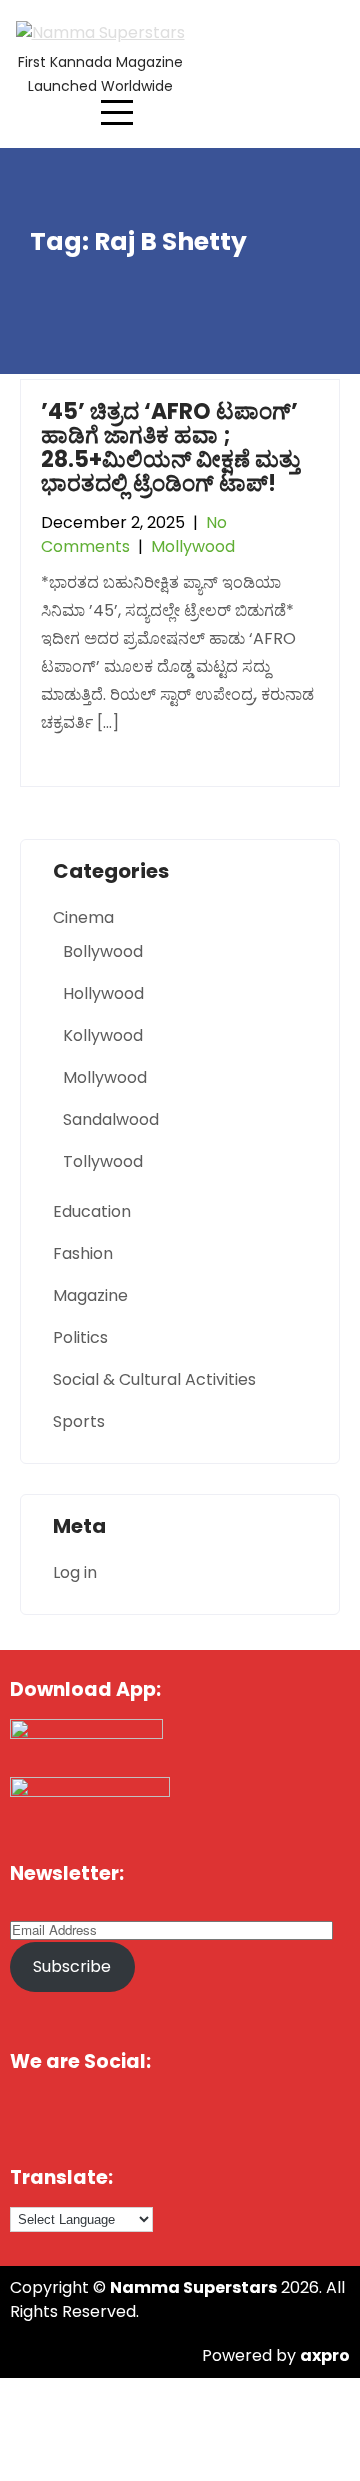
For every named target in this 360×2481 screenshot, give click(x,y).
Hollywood (103, 993)
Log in (75, 1572)
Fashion (83, 1253)
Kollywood (103, 1035)
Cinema (83, 917)
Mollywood (193, 546)
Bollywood (103, 951)
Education (92, 1211)
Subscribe (72, 1966)
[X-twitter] (122, 2116)
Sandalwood (111, 1119)
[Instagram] (295, 2116)
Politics (80, 1337)
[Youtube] (208, 2116)
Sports (79, 1421)
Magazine (90, 1295)
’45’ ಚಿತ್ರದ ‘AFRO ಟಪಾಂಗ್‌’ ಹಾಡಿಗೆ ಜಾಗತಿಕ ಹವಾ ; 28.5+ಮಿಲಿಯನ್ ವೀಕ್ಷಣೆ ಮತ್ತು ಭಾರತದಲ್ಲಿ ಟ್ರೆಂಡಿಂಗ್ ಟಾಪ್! (170, 448)
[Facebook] (35, 2116)
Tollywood (103, 1161)
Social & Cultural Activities (154, 1379)
